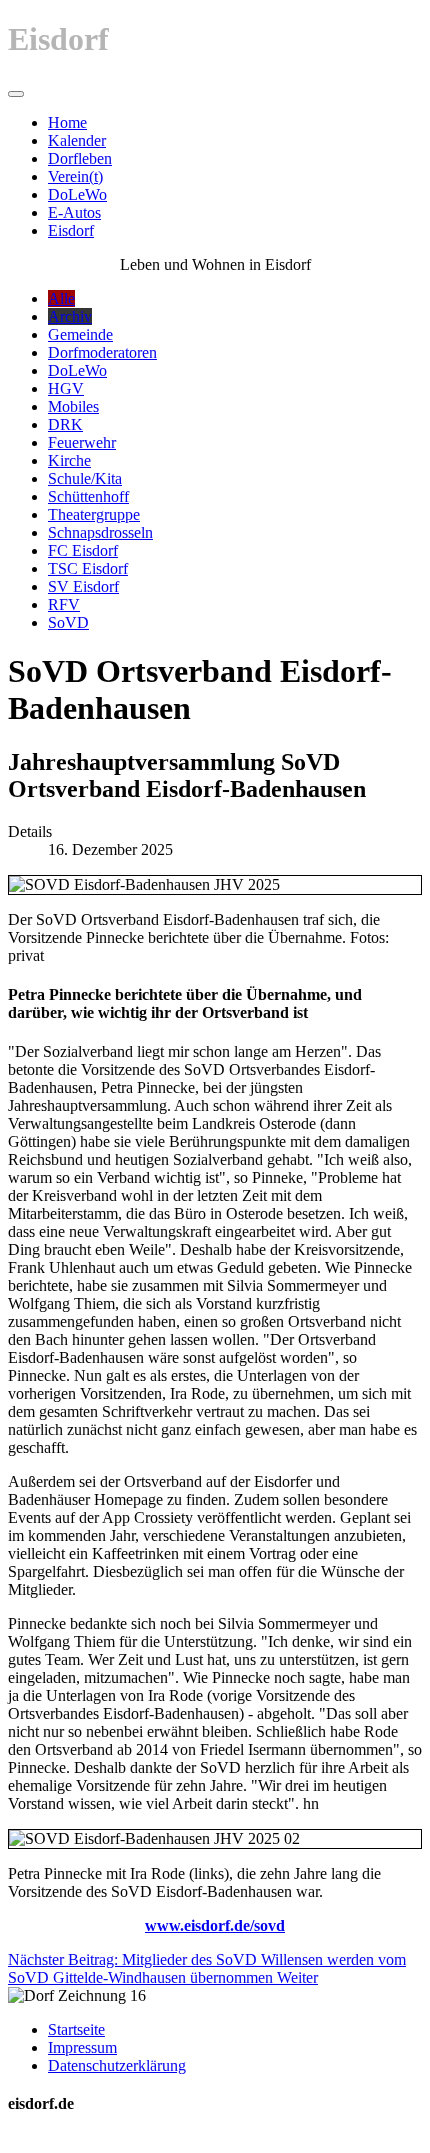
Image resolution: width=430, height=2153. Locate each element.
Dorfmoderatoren (102, 352)
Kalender (77, 140)
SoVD (68, 622)
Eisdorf (71, 230)
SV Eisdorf (83, 586)
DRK (65, 424)
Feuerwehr (82, 442)
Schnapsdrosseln (100, 532)
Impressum (82, 2047)
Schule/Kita (85, 478)
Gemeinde (80, 334)
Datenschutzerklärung (117, 2065)
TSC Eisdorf (88, 568)
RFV (64, 604)
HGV (66, 388)
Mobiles (73, 406)
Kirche (69, 460)
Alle (61, 298)
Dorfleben (80, 158)
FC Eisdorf (83, 550)
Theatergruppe (94, 514)
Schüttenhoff (88, 496)
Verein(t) (75, 176)
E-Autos (74, 212)
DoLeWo (77, 194)
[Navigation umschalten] (16, 94)
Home (67, 122)
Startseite (76, 2029)
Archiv (70, 316)
